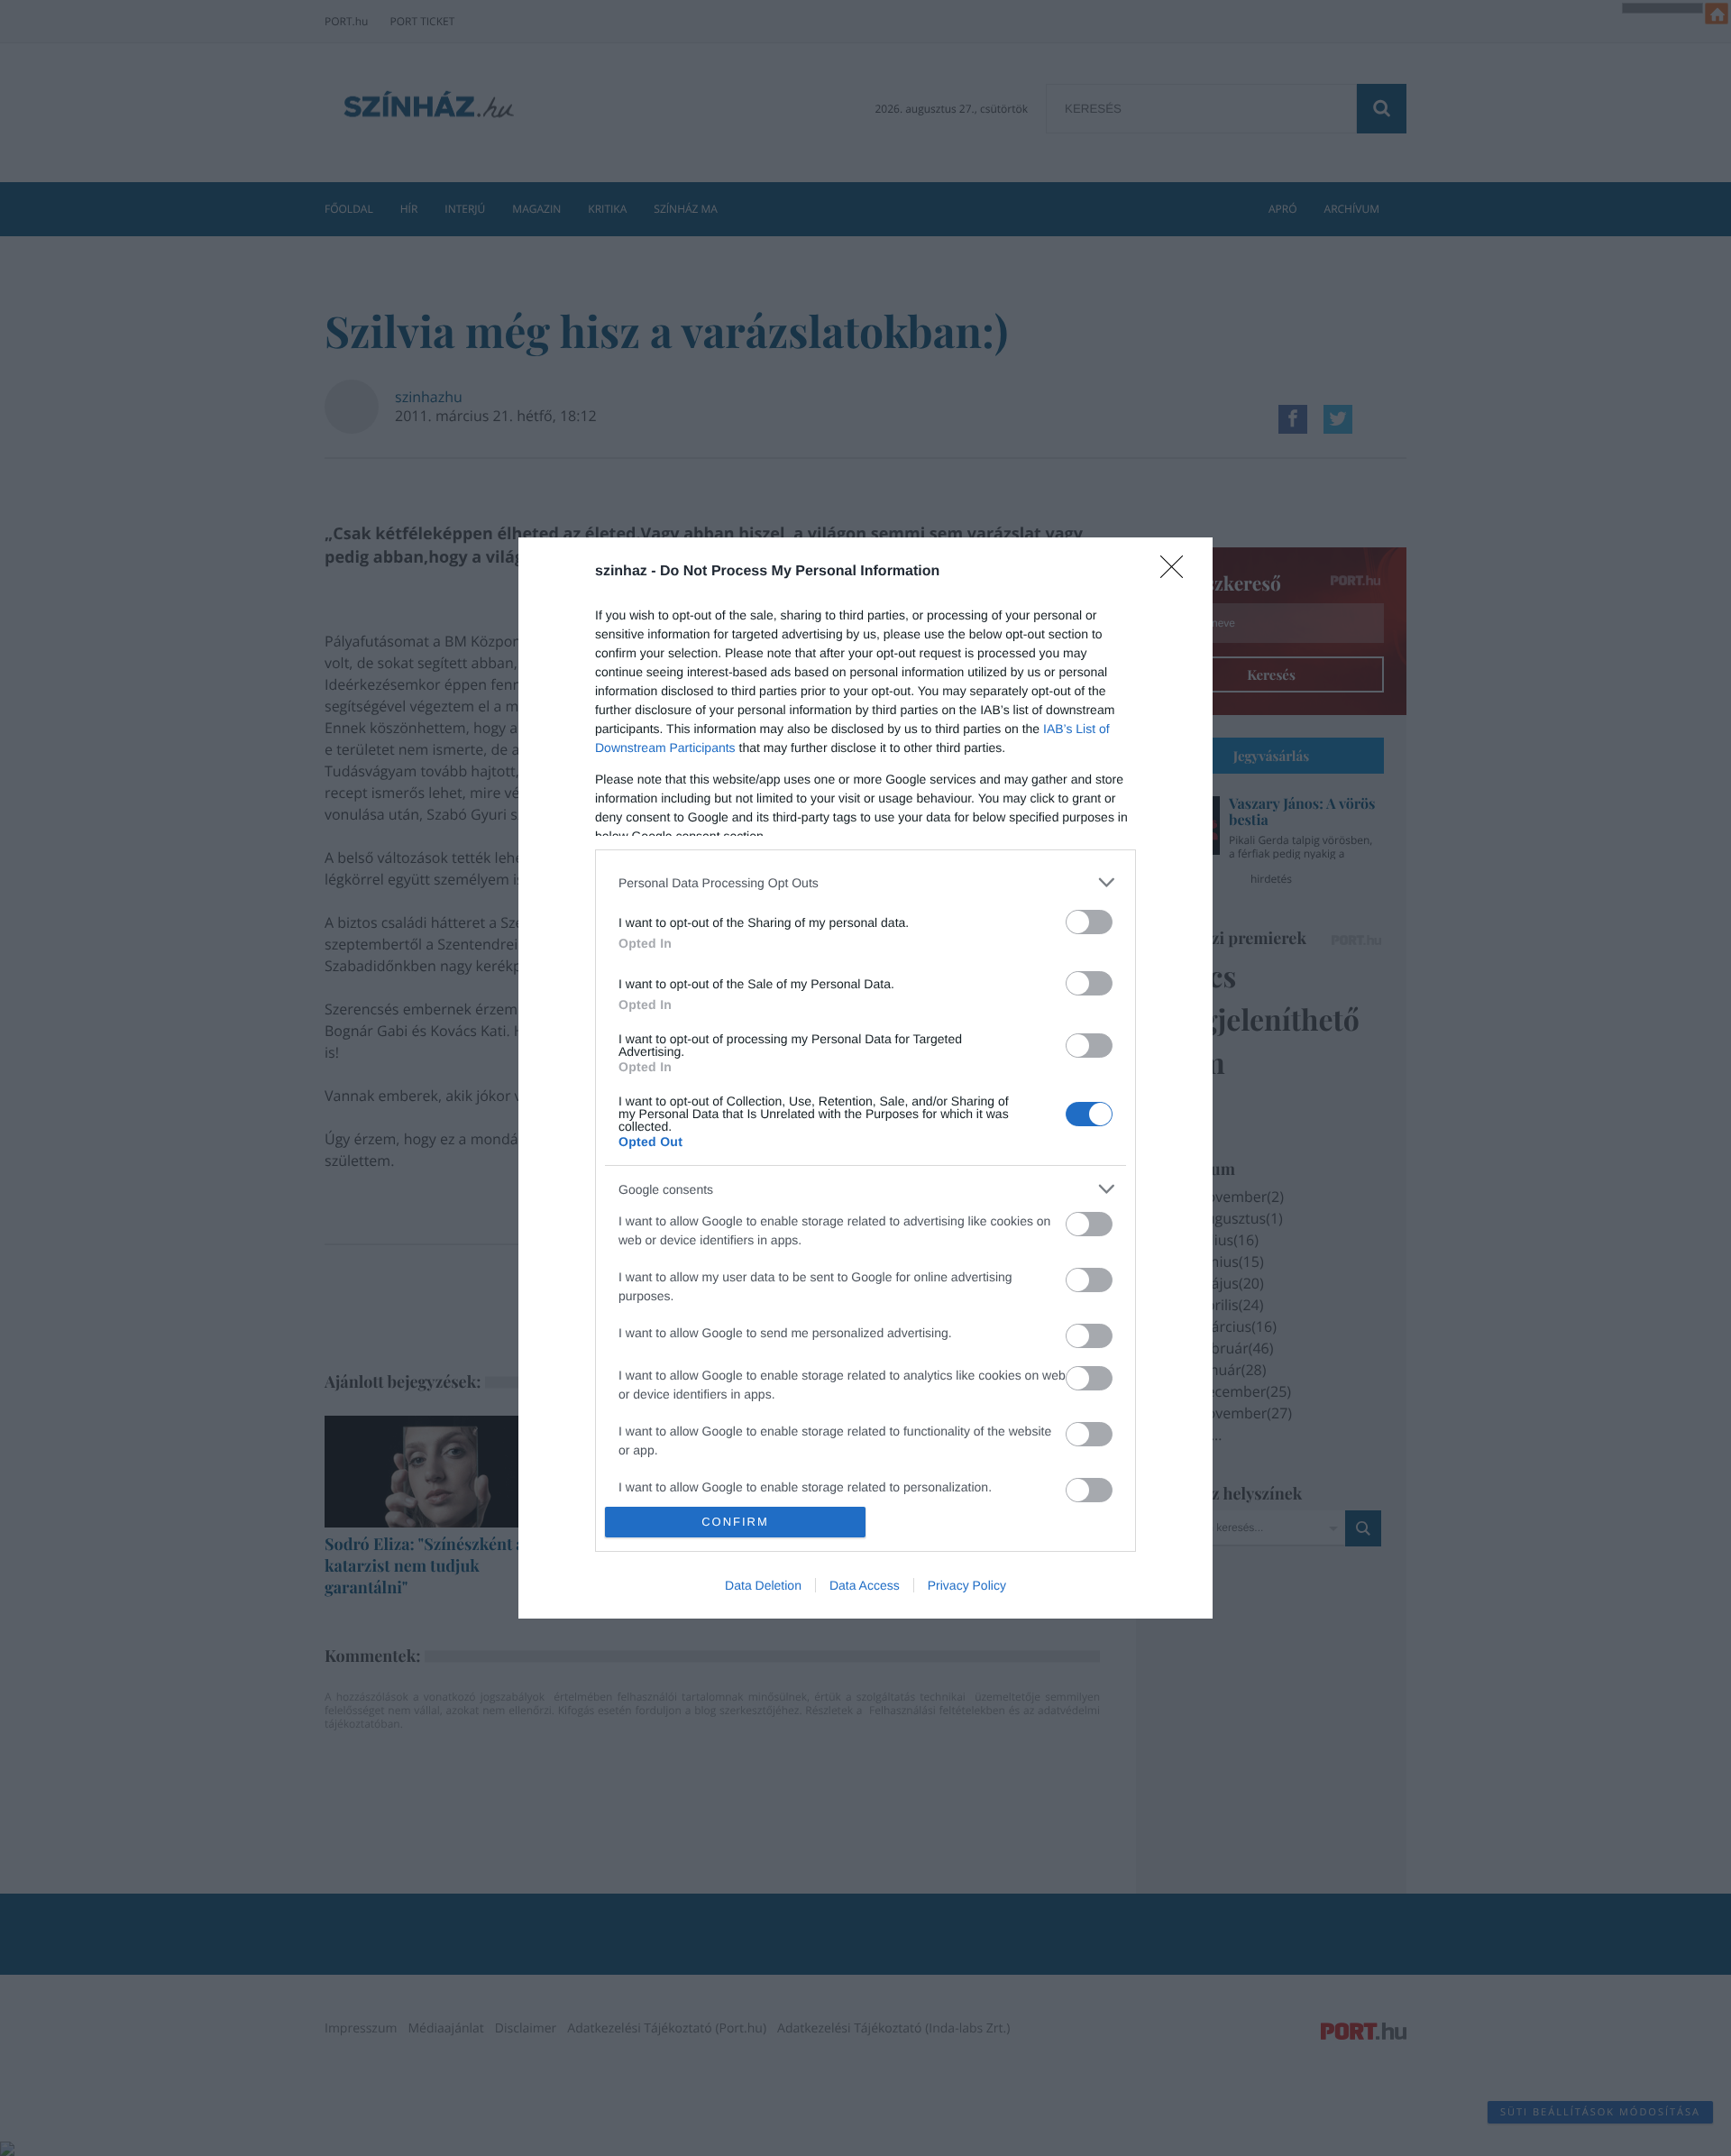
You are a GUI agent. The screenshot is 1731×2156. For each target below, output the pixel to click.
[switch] (1089, 922)
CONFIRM (735, 1522)
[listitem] (865, 882)
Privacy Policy (967, 1585)
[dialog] (865, 1078)
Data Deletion (763, 1585)
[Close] (1177, 573)
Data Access (865, 1585)
